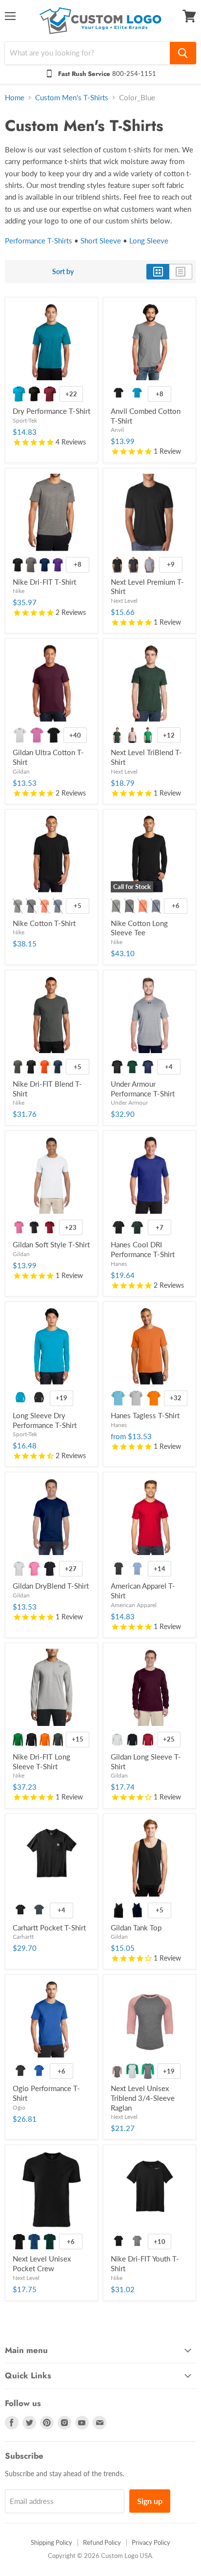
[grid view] (158, 272)
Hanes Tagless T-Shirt (145, 1415)
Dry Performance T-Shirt (51, 411)
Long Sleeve (149, 241)
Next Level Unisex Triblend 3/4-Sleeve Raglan (143, 2098)
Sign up (150, 2501)
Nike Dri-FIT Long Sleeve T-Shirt (41, 1761)
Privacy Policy (151, 2542)
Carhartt (23, 1937)
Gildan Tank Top (136, 1927)
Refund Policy (102, 2542)
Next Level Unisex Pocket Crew (42, 2263)
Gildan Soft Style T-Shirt (51, 1244)
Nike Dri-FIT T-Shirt (44, 582)
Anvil (117, 430)
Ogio (19, 2107)
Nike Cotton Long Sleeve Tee (139, 928)
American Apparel (134, 1605)
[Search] (183, 53)
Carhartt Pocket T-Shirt (49, 1927)
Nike (19, 591)
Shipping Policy (51, 2542)
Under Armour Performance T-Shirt (143, 1089)
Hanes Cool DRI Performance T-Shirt (143, 1249)
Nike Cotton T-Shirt (44, 923)
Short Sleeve (101, 241)
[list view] (181, 272)
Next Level (124, 601)
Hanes (119, 1264)
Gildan (21, 771)
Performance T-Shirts (39, 241)
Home (15, 98)
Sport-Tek (25, 420)
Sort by (63, 272)
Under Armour (129, 1103)
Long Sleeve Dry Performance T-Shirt (45, 1420)
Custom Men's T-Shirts (72, 98)
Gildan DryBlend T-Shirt (51, 1586)
